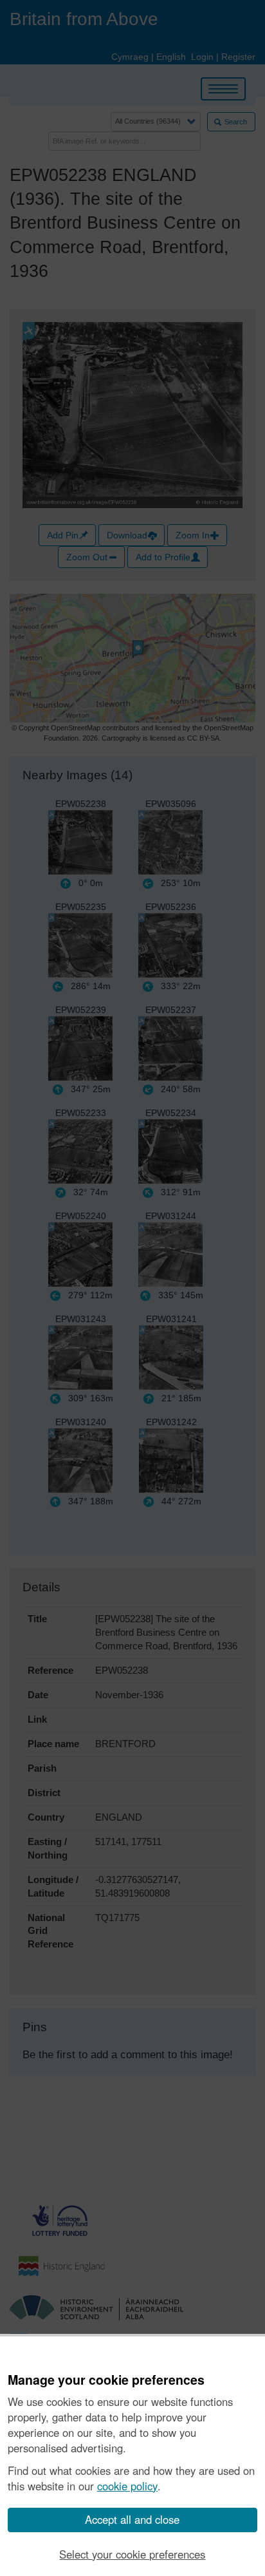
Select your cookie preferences (132, 2554)
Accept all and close (132, 2519)
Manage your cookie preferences (106, 2380)
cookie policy (127, 2486)
